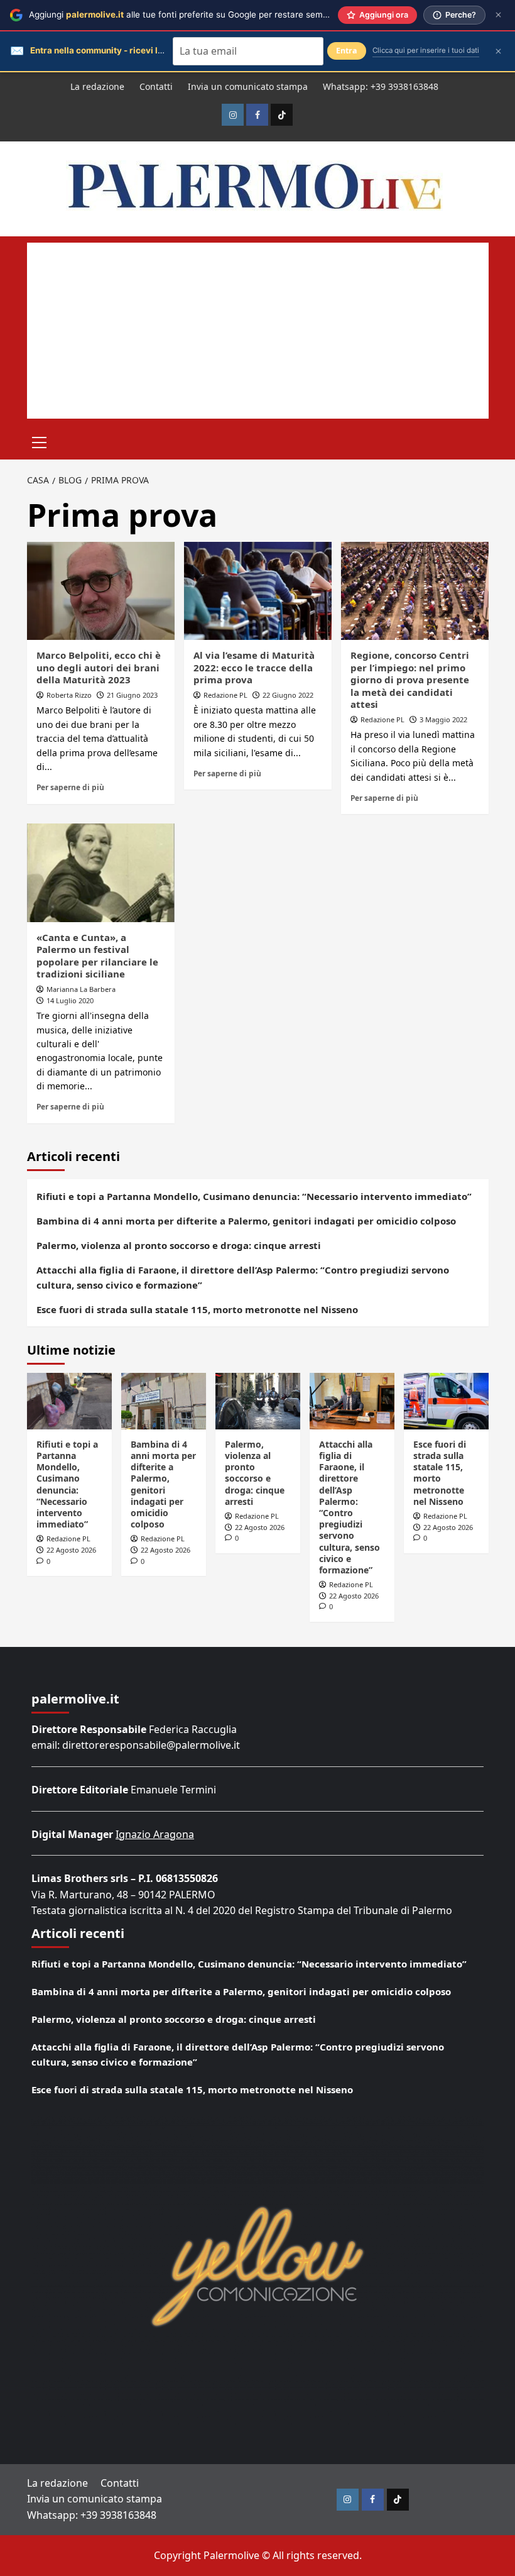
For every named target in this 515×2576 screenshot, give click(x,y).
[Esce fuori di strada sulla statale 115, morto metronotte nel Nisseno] (446, 1401)
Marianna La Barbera (81, 989)
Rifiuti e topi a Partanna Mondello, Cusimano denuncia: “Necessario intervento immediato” (254, 1196)
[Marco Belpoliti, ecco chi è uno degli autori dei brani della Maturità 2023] (101, 591)
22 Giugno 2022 (288, 695)
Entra (347, 51)
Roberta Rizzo (69, 695)
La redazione (97, 86)
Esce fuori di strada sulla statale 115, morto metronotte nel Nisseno (197, 1309)
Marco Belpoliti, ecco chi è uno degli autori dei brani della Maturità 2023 (99, 667)
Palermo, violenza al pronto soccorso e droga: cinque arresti (179, 1245)
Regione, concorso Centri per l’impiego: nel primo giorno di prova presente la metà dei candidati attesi (410, 680)
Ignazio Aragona (155, 1834)
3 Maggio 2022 (443, 719)
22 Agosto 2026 (71, 1550)
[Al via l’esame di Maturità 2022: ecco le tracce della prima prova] (258, 591)
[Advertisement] (258, 331)
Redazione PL (225, 695)
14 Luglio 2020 (70, 1000)
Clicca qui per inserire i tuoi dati (426, 50)
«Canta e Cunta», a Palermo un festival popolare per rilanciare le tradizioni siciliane (97, 956)
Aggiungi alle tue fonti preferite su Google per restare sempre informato (203, 14)
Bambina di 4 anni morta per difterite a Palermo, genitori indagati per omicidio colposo (246, 1221)
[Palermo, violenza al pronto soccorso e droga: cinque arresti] (258, 1401)
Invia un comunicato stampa (248, 86)
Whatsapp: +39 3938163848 (381, 86)
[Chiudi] (498, 15)
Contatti (156, 86)
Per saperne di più (70, 787)
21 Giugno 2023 (132, 695)
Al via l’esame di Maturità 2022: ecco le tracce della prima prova (254, 667)
